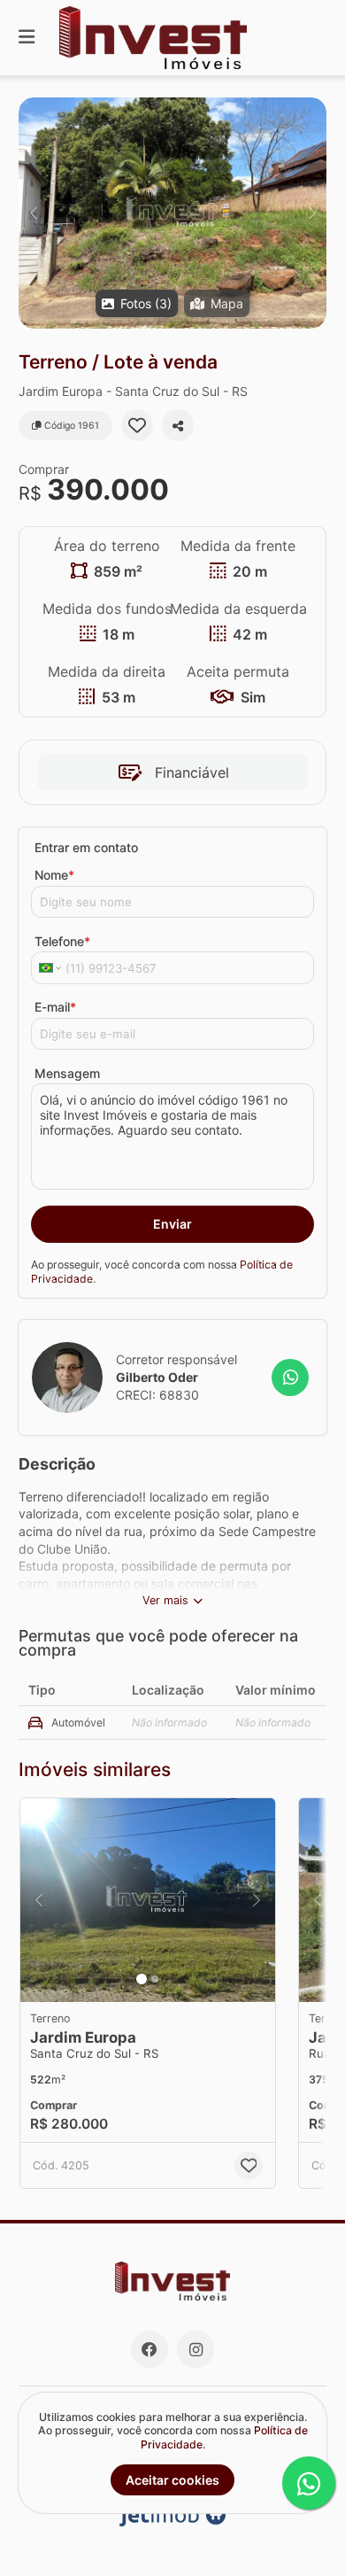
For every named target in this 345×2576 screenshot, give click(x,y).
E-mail (55, 1007)
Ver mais (165, 1600)
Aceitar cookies (172, 2480)
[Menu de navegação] (27, 38)
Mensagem (67, 1073)
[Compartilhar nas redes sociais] (178, 425)
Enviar (172, 1224)
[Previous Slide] (33, 213)
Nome (54, 875)
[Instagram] (195, 2349)
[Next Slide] (312, 213)
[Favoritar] (137, 425)
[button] (172, 213)
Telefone (62, 941)
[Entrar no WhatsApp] (290, 1377)
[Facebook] (149, 2349)
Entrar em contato (86, 847)
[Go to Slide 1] (142, 1979)
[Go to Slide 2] (155, 1979)
